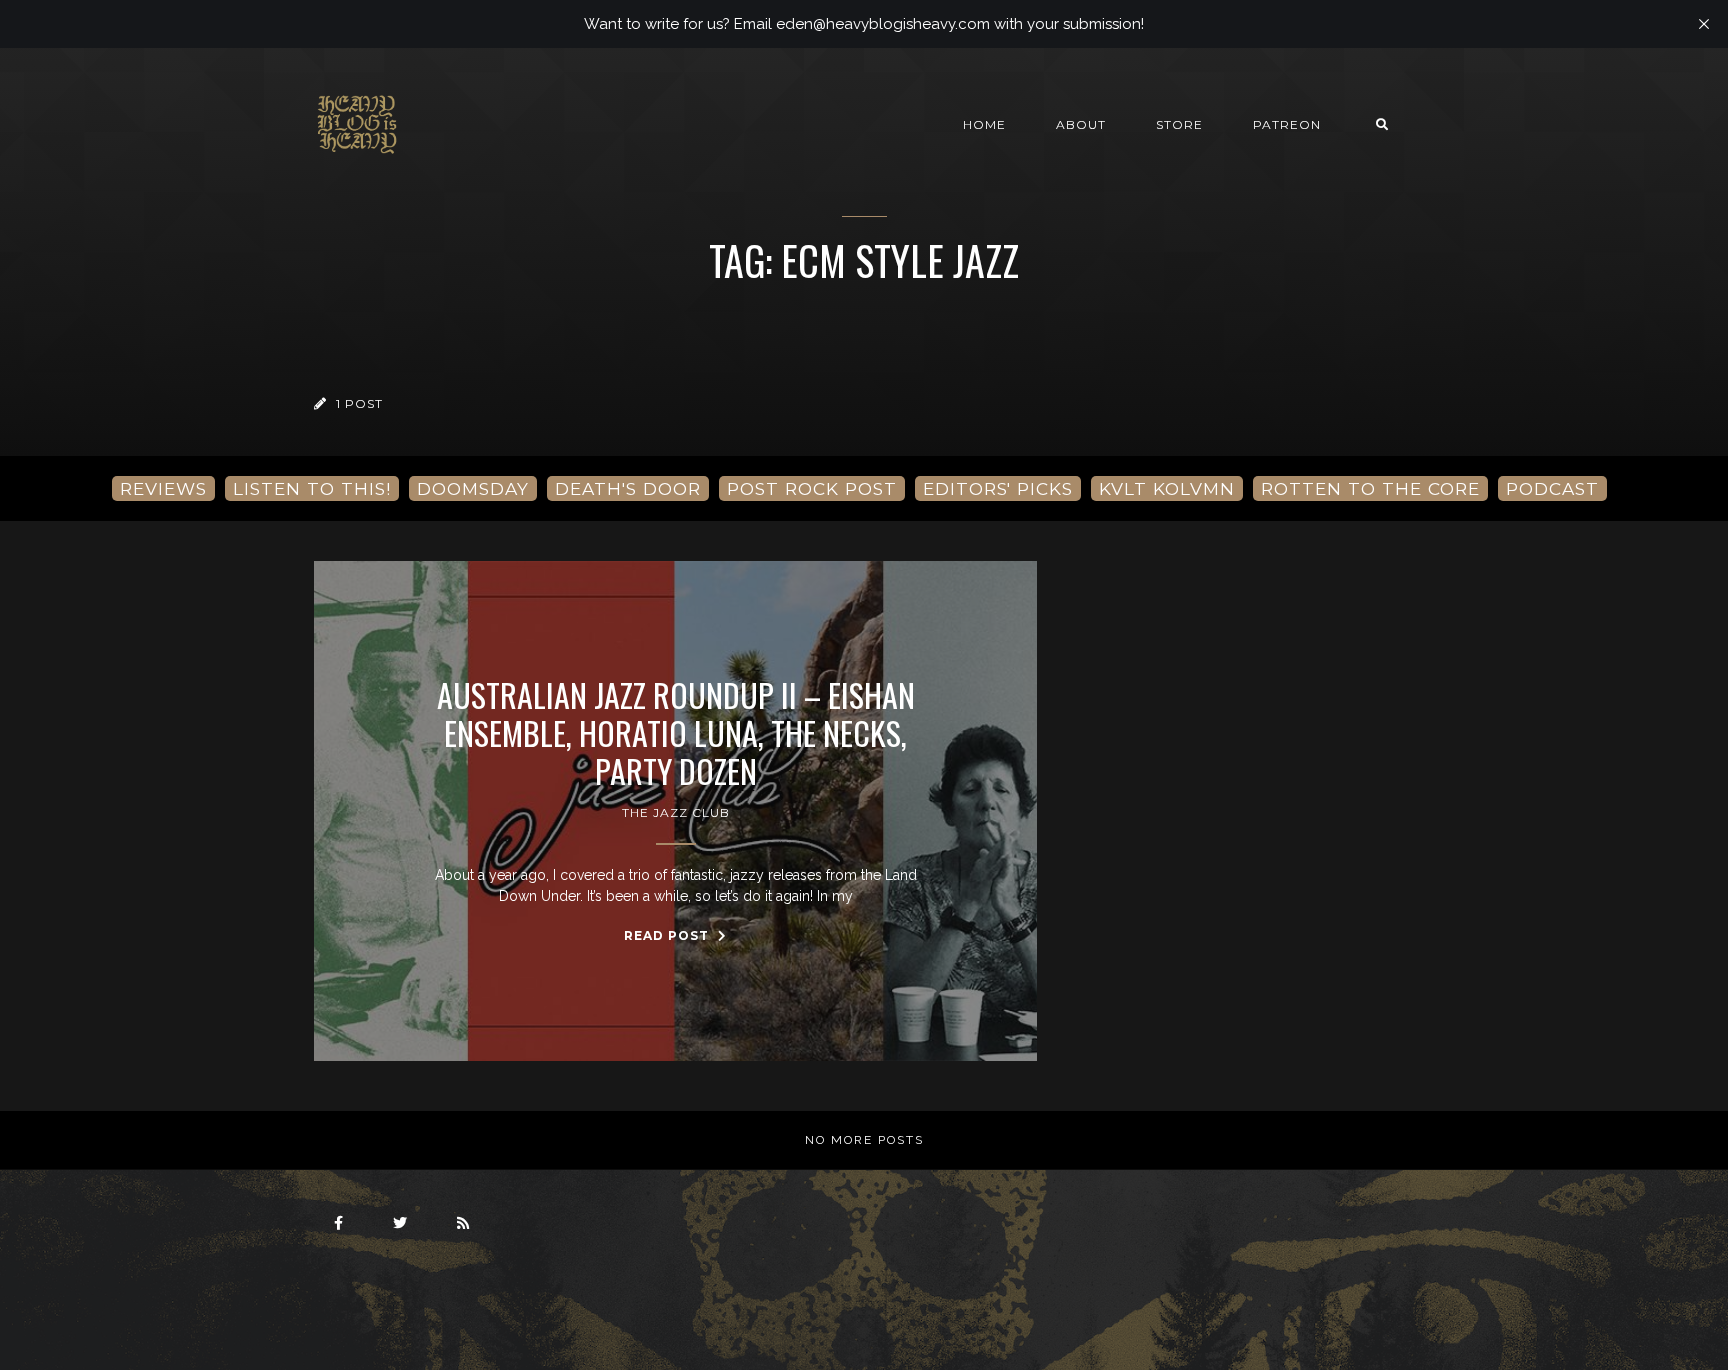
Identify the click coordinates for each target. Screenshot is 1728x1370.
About (1081, 124)
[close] (1704, 24)
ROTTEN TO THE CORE (1370, 488)
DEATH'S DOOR (628, 488)
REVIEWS (163, 488)
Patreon (1287, 124)
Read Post (668, 935)
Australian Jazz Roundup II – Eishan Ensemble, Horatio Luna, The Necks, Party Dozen (676, 733)
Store (1179, 124)
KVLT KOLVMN (1167, 488)
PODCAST (1552, 488)
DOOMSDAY (473, 488)
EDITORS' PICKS (998, 488)
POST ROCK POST (812, 488)
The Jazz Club (676, 812)
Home (984, 124)
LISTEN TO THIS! (312, 488)
